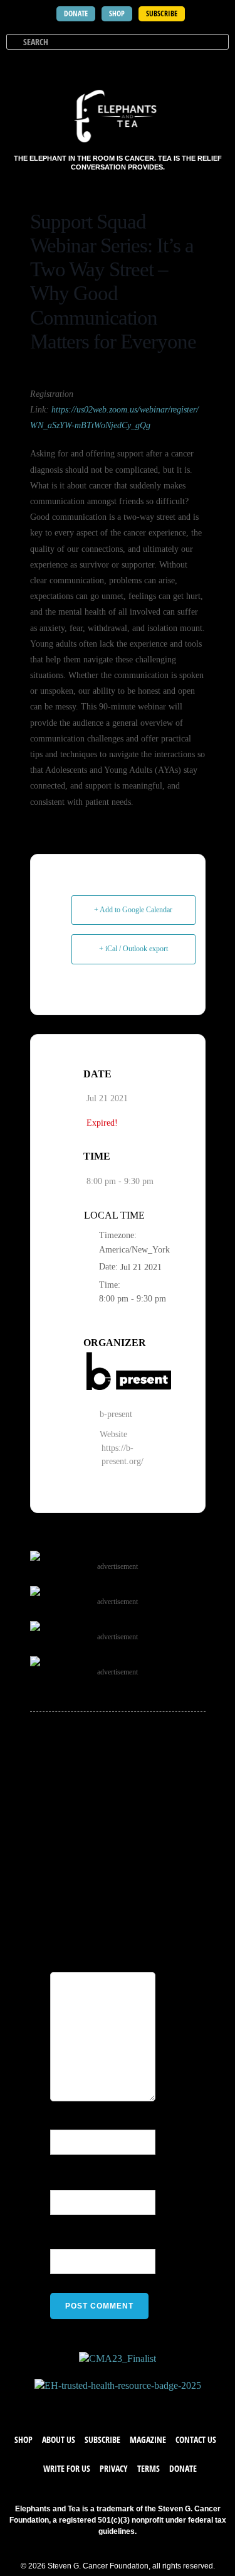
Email (65, 2181)
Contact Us (196, 2439)
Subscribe (102, 2439)
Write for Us (67, 2468)
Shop (23, 2439)
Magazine (148, 2439)
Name (66, 2121)
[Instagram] (130, 2405)
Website (66, 2241)
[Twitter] (105, 2405)
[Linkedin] (155, 2405)
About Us (59, 2439)
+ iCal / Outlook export (133, 949)
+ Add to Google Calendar (133, 910)
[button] (217, 65)
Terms (149, 2468)
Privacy (114, 2468)
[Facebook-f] (80, 2405)
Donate (183, 2468)
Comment (122, 1944)
